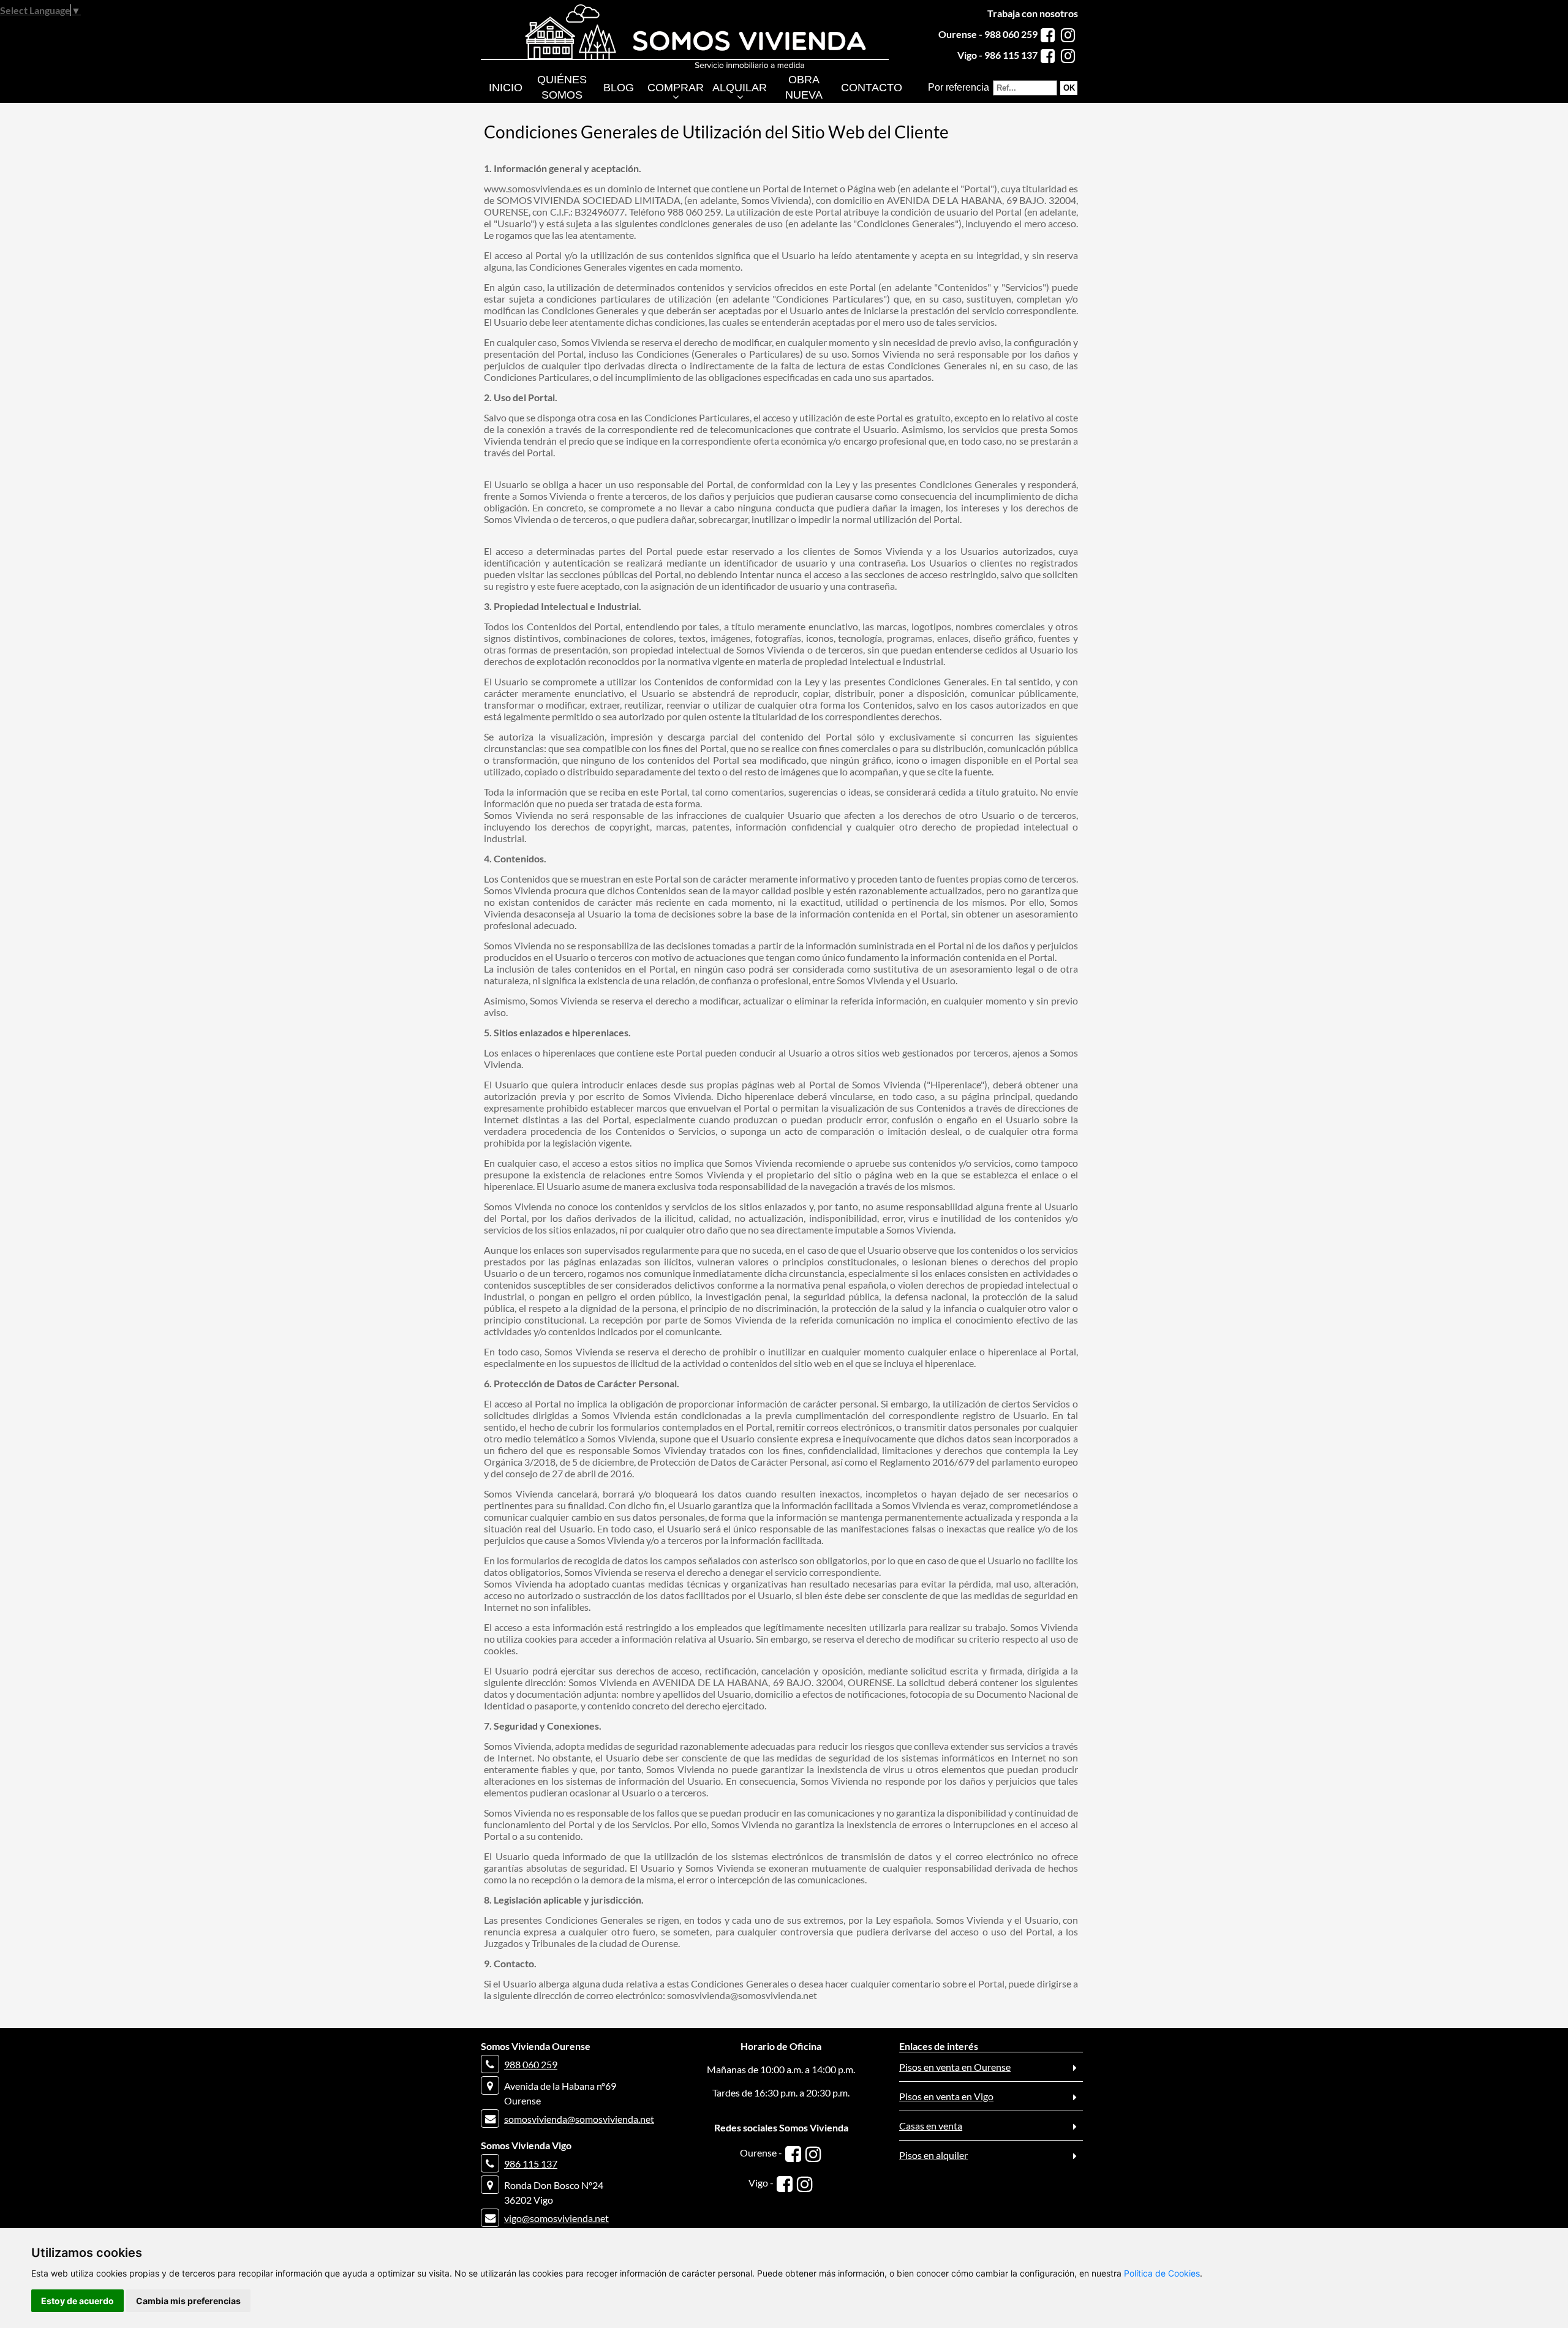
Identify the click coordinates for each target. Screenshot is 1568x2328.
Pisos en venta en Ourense (955, 2067)
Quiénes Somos (562, 87)
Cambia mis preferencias (188, 2301)
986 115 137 (531, 2164)
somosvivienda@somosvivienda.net (579, 2119)
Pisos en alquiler (933, 2155)
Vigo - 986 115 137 (997, 55)
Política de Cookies (1162, 2273)
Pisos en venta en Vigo (946, 2096)
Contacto (872, 88)
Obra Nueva (804, 87)
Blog (619, 88)
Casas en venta (931, 2126)
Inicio (506, 88)
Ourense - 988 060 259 (988, 34)
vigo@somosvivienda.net (556, 2218)
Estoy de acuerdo (77, 2301)
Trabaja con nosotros (1033, 13)
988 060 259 (531, 2064)
